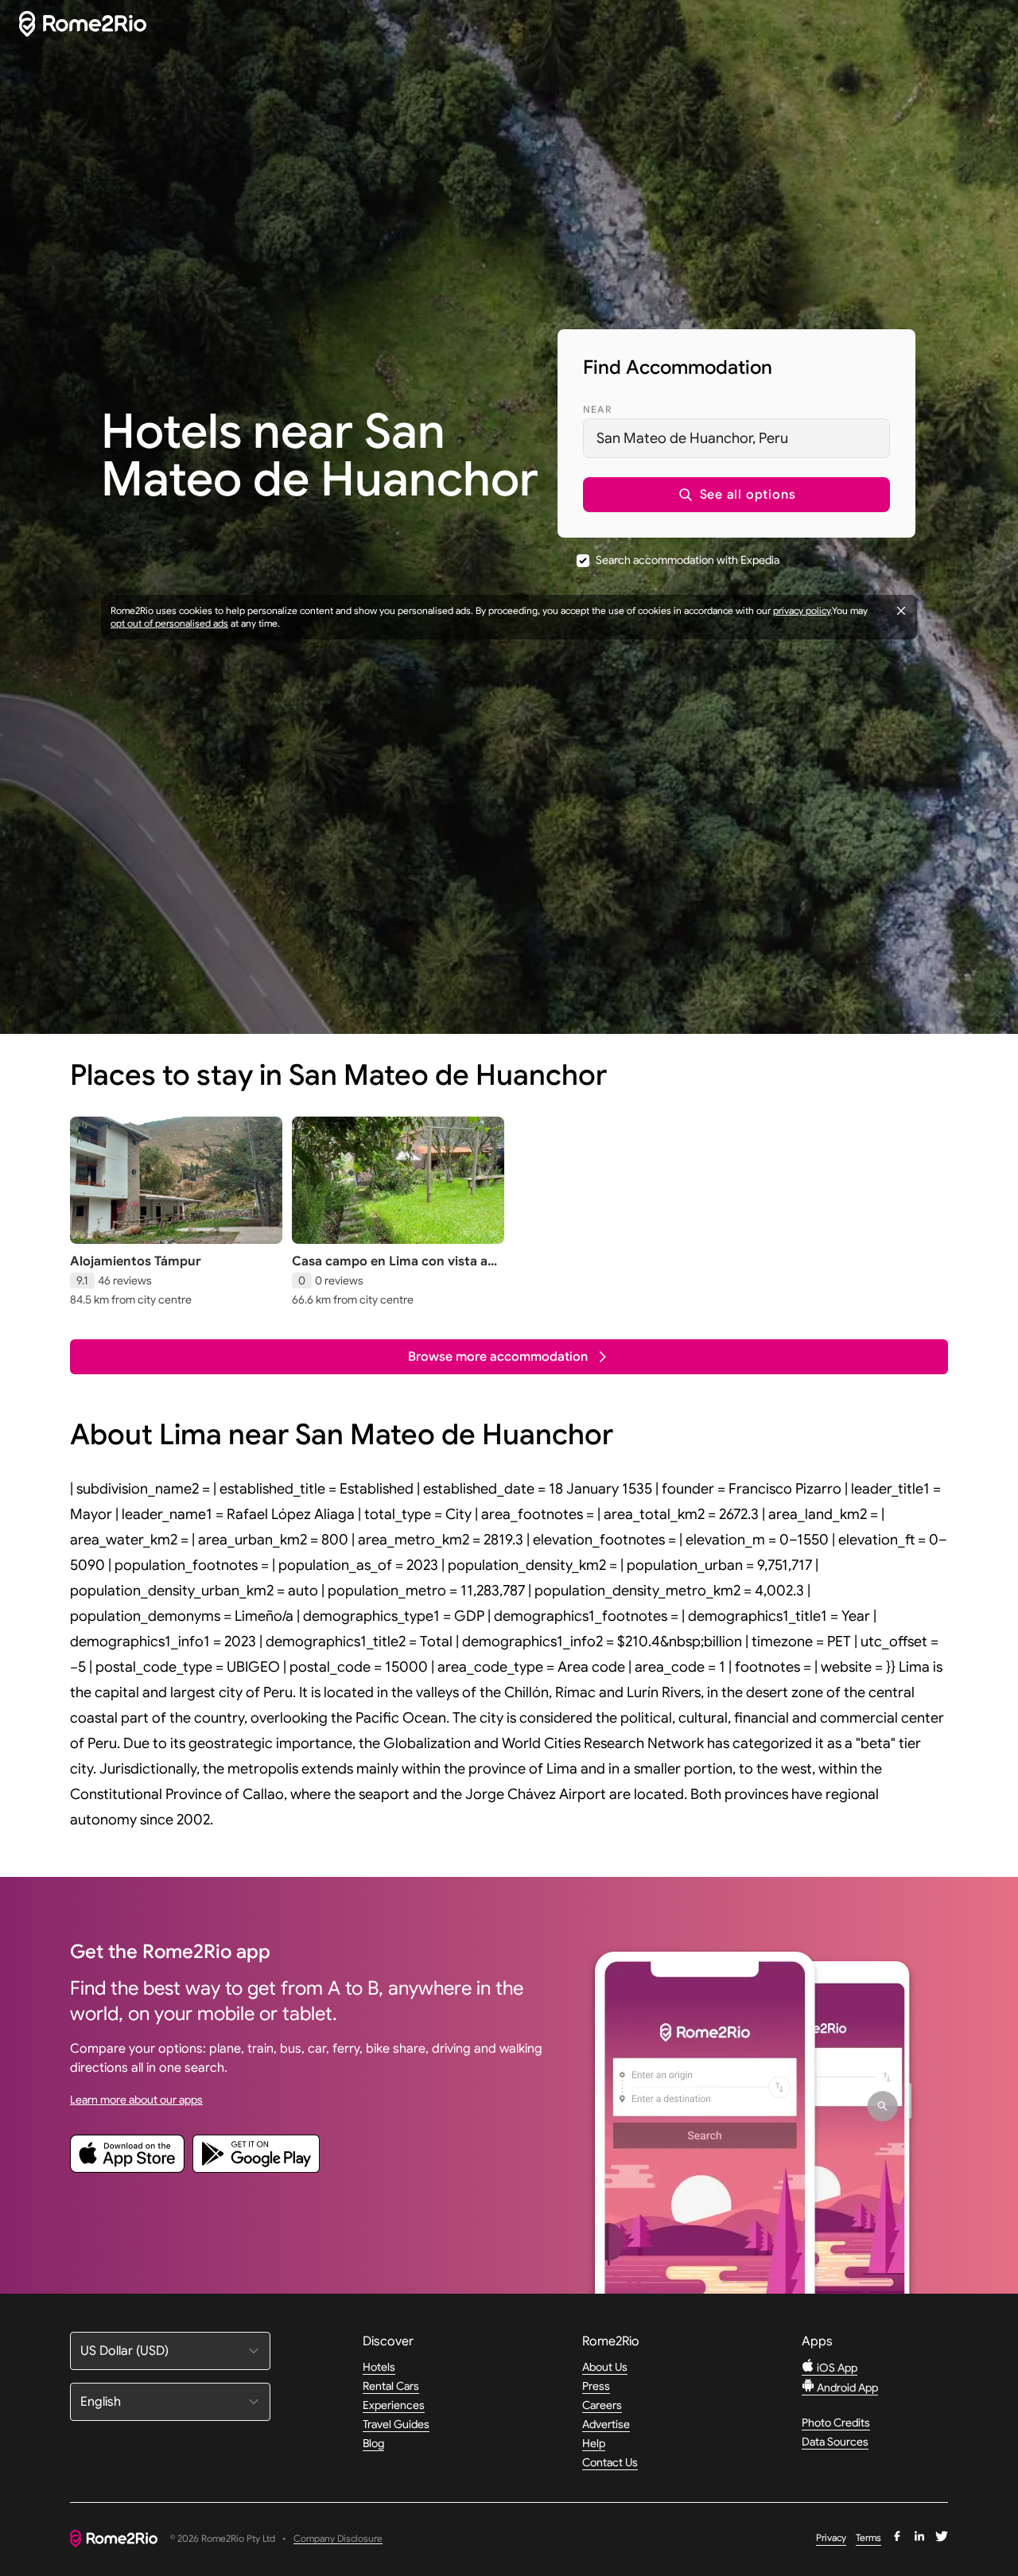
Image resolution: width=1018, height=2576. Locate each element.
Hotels (379, 2367)
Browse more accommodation (498, 1357)
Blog (373, 2443)
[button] (736, 495)
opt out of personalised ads (169, 623)
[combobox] (736, 438)
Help (594, 2443)
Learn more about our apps (136, 2100)
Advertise (606, 2424)
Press (596, 2386)
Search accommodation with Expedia (688, 560)
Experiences (394, 2405)
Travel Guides (396, 2424)
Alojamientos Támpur (136, 1261)
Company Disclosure (338, 2539)
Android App (846, 2388)
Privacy (831, 2537)
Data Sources (835, 2442)
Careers (602, 2405)
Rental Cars (391, 2386)
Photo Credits (836, 2423)
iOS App (836, 2368)
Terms (868, 2537)
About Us (605, 2367)
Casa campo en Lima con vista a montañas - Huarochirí (390, 1269)
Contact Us (610, 2462)
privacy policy (802, 610)
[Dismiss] (901, 611)
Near (597, 409)
